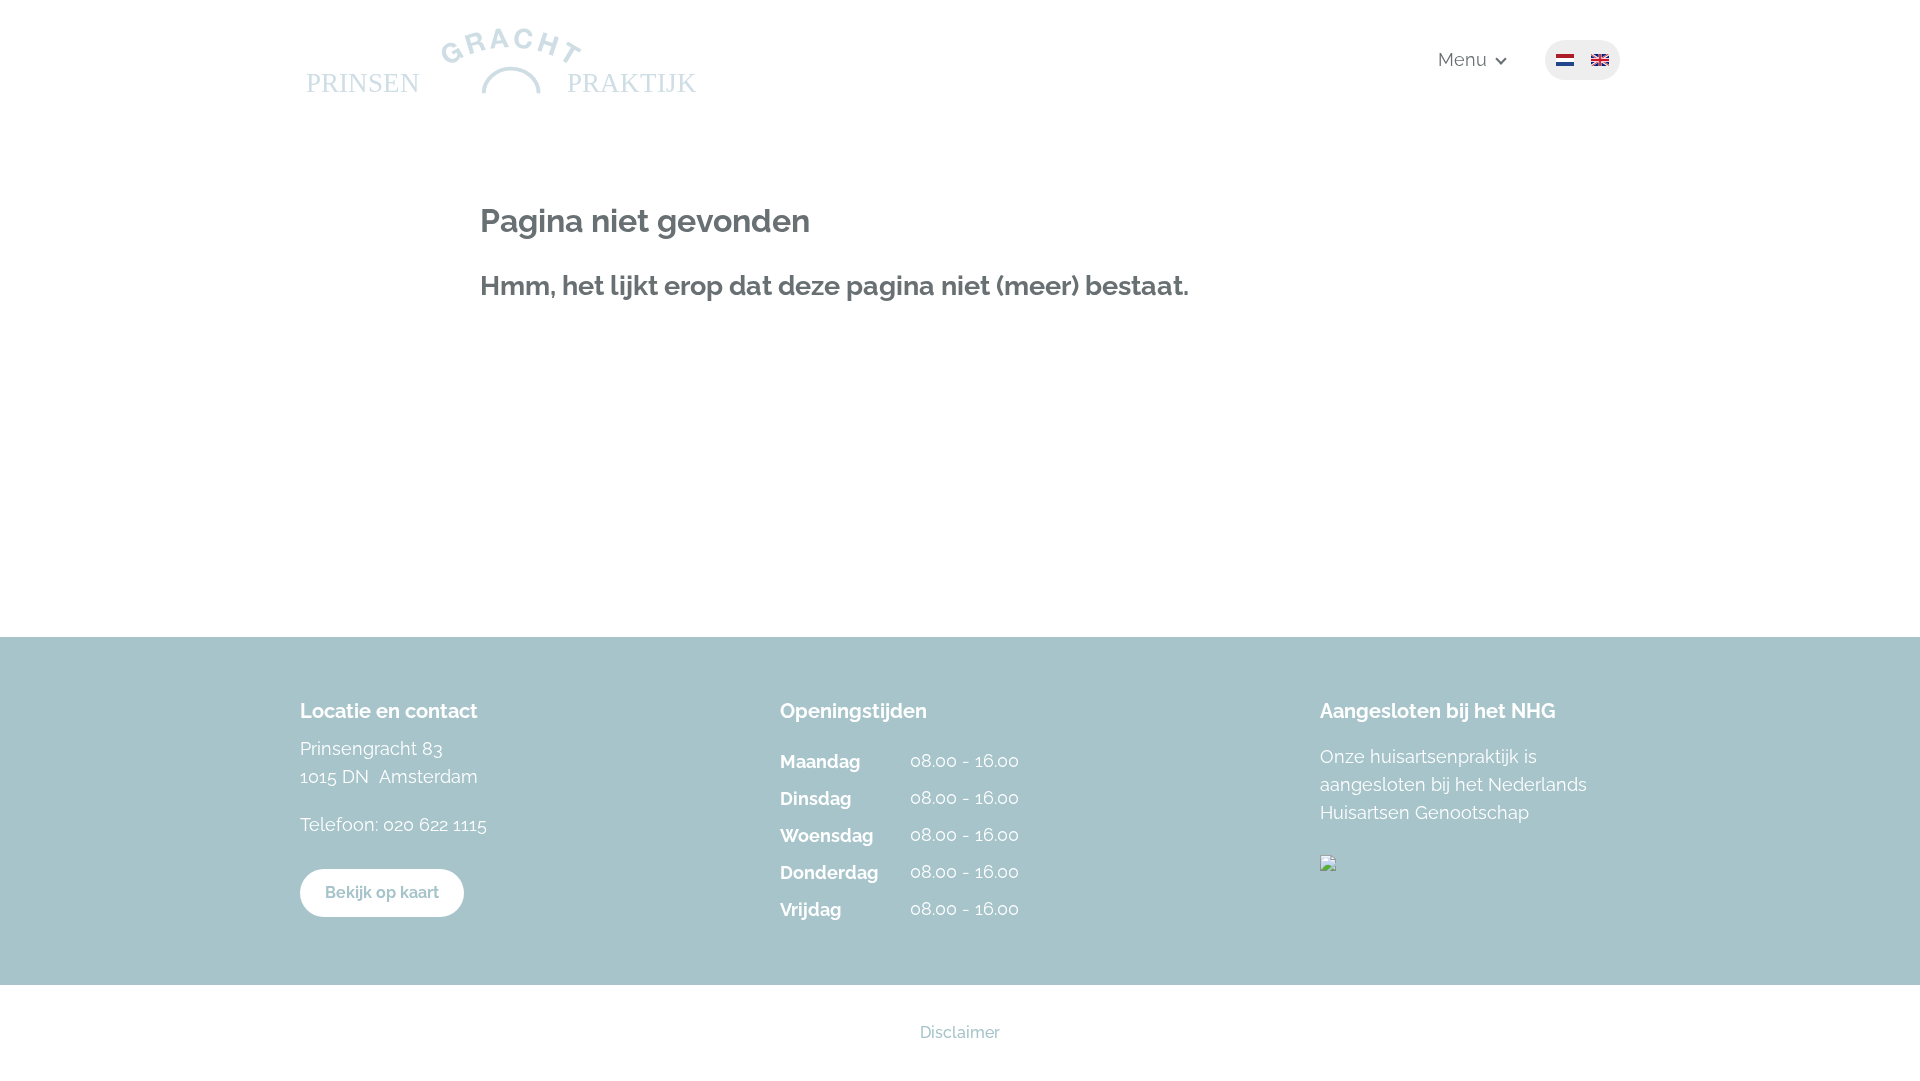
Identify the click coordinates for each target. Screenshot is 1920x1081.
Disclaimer (960, 1032)
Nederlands (1565, 60)
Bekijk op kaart (382, 892)
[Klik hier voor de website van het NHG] (1470, 863)
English (1600, 60)
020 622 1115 (435, 824)
